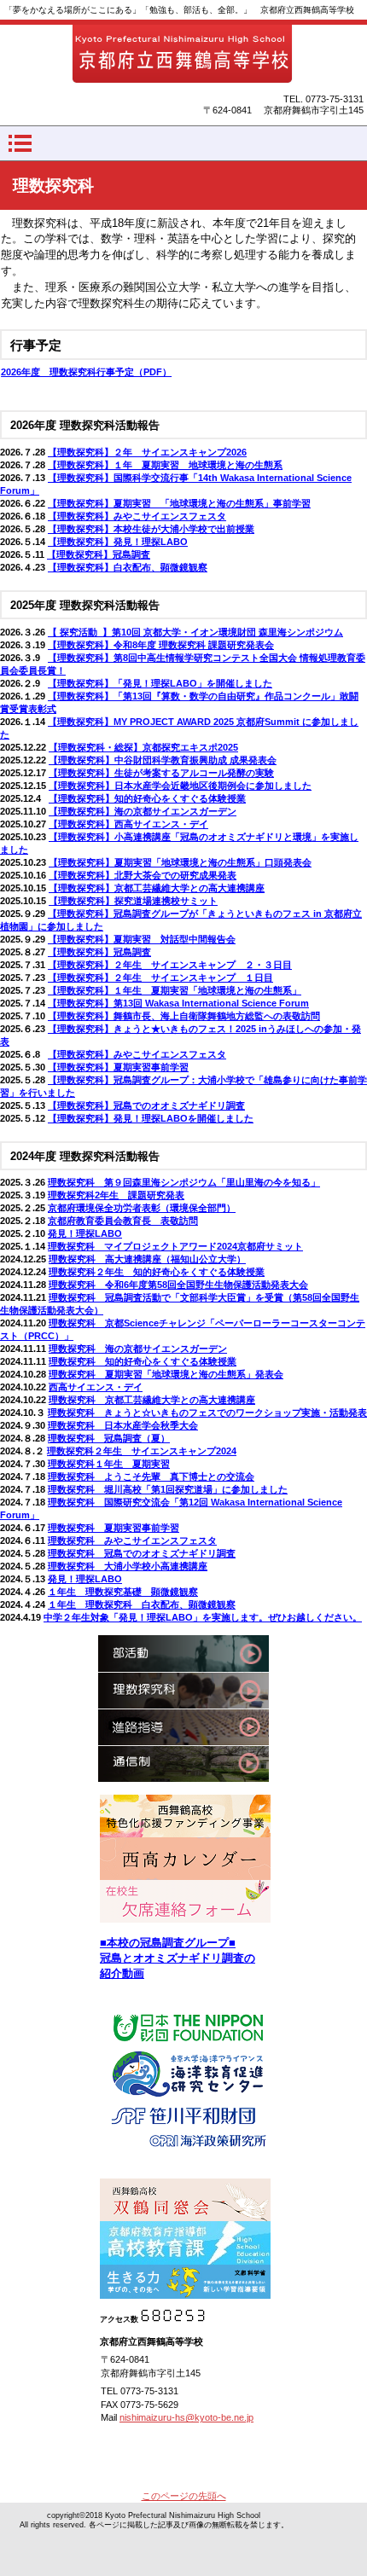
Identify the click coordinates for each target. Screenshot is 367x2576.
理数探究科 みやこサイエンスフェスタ (132, 1540)
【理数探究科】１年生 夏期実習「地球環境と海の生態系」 (175, 990)
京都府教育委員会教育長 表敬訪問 (123, 1221)
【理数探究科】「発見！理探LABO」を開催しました (160, 683)
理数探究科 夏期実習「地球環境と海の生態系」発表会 (166, 1374)
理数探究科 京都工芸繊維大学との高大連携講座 (152, 1400)
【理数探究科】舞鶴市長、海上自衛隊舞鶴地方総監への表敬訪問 (184, 1016)
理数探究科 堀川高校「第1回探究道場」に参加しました (168, 1489)
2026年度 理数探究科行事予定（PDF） (86, 372)
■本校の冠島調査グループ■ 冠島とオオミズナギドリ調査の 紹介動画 (178, 1958)
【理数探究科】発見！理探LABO (118, 542)
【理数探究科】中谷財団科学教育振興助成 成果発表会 (163, 760)
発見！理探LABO (85, 1233)
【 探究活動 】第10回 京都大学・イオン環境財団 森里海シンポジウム (195, 632)
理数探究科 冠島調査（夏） (109, 1438)
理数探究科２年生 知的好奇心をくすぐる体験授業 (157, 1272)
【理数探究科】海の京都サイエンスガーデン (143, 811)
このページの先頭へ (184, 2496)
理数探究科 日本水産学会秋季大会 (123, 1425)
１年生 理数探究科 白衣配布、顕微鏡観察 (142, 1604)
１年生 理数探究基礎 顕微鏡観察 (123, 1592)
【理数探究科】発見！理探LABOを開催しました (151, 1118)
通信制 (183, 1764)
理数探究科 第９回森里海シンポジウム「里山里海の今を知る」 (184, 1182)
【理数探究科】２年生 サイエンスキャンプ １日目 (160, 978)
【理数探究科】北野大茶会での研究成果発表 (143, 875)
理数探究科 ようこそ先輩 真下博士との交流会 (151, 1477)
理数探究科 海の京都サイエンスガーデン (138, 1349)
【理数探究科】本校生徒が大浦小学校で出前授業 (151, 529)
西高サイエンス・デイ (96, 1387)
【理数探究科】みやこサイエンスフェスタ (137, 516)
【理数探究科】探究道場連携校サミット (133, 901)
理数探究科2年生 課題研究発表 (116, 1195)
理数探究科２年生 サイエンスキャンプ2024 (142, 1451)
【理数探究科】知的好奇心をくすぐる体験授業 (147, 798)
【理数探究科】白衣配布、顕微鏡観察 (128, 567)
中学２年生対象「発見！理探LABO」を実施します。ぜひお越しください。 (203, 1617)
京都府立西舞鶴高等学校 (183, 55)
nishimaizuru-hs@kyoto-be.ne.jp (186, 2417)
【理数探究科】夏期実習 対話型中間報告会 (142, 939)
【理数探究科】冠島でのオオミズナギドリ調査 (146, 1105)
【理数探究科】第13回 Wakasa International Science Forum (178, 1003)
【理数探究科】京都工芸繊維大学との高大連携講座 (157, 888)
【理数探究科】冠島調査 (99, 554)
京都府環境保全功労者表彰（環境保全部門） (142, 1208)
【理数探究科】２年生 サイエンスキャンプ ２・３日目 (170, 965)
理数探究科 (183, 1690)
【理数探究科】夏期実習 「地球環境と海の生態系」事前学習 (179, 503)
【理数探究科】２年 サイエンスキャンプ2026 (147, 452)
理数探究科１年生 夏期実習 (109, 1464)
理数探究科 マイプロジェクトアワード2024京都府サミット (175, 1246)
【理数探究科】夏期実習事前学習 (118, 1067)
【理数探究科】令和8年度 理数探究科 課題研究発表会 (161, 645)
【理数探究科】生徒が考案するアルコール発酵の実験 (161, 773)
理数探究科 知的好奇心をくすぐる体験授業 (143, 1361)
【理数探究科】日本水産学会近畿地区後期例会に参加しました (180, 786)
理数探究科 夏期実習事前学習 (114, 1528)
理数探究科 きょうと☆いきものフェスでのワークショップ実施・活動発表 (207, 1413)
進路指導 (183, 1727)
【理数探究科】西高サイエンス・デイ (128, 824)
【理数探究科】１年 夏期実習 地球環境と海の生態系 (165, 465)
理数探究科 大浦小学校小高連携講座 (128, 1566)
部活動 (183, 1654)
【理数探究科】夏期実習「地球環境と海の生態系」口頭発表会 (180, 862)
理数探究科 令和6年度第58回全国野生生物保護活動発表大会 (178, 1285)
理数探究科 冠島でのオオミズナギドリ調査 (142, 1553)
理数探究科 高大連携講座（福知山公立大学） (147, 1259)
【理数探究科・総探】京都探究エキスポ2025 (143, 747)
